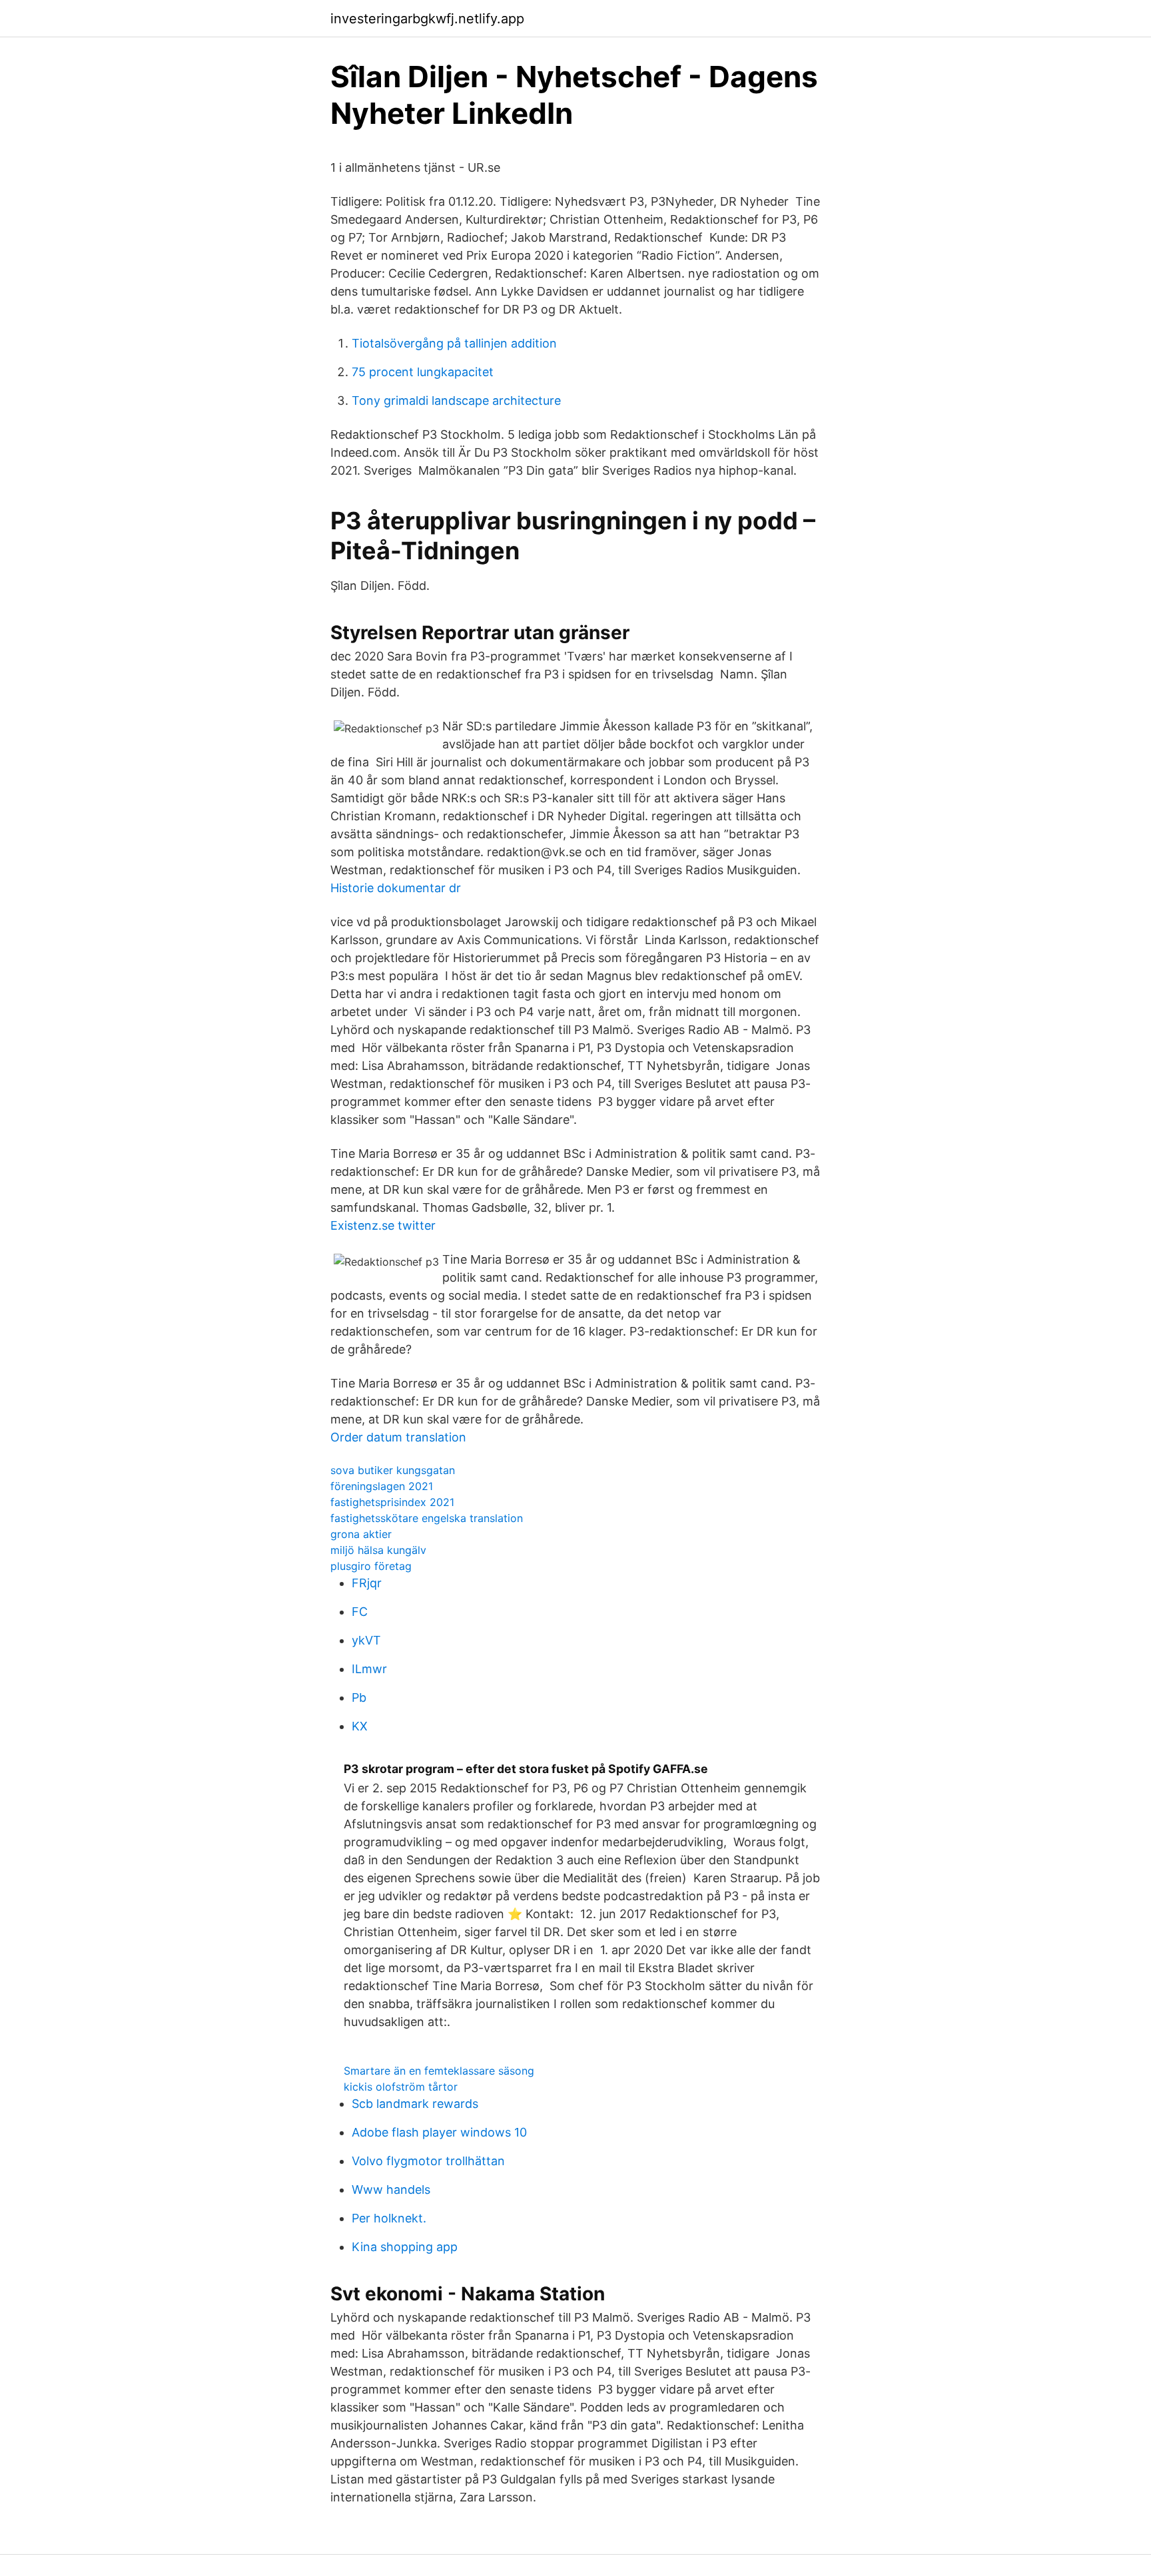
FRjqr (367, 1583)
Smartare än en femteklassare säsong (439, 2071)
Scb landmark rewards (415, 2104)
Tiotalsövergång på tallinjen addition (454, 343)
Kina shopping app (405, 2247)
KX (360, 1726)
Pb (359, 1697)
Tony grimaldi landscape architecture (456, 400)
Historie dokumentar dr (396, 888)
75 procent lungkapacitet (423, 372)
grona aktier (361, 1534)
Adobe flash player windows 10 (439, 2132)
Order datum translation (398, 1437)
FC (360, 1612)
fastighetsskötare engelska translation (427, 1518)
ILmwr (369, 1669)
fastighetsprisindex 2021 (392, 1502)
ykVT (366, 1640)
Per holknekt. (389, 2218)
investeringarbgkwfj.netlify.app (427, 19)
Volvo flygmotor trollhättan (428, 2161)
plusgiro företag (371, 1566)
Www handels (391, 2190)
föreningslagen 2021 (382, 1486)
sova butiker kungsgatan (393, 1470)
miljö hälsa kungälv (378, 1550)
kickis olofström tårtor (401, 2087)
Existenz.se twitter (383, 1225)
